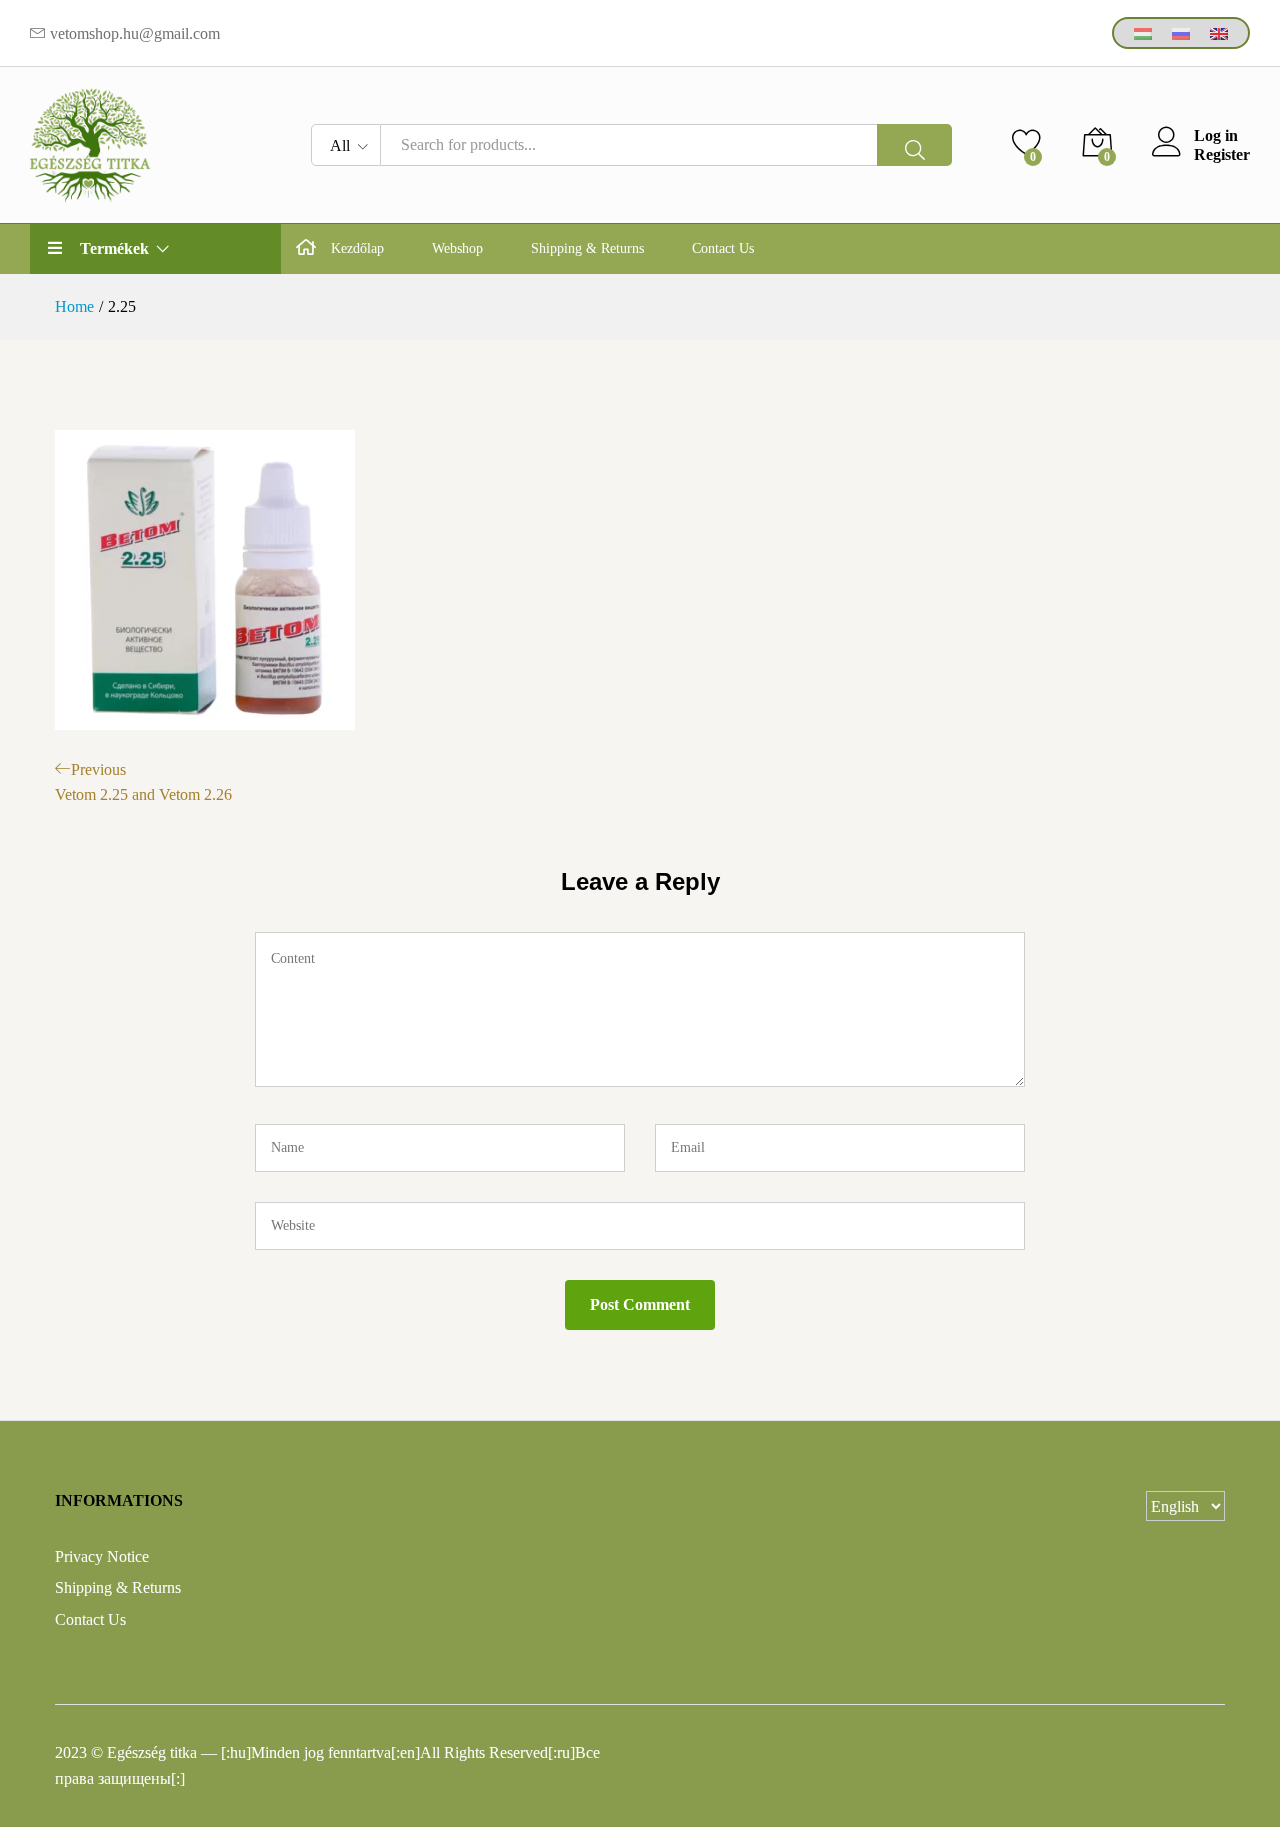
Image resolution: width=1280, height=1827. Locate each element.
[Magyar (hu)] (1143, 32)
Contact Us (723, 249)
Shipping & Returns (587, 249)
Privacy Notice (102, 1556)
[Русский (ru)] (1181, 32)
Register (1222, 154)
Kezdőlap (357, 249)
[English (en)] (1219, 32)
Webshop (457, 249)
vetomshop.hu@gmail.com (135, 33)
